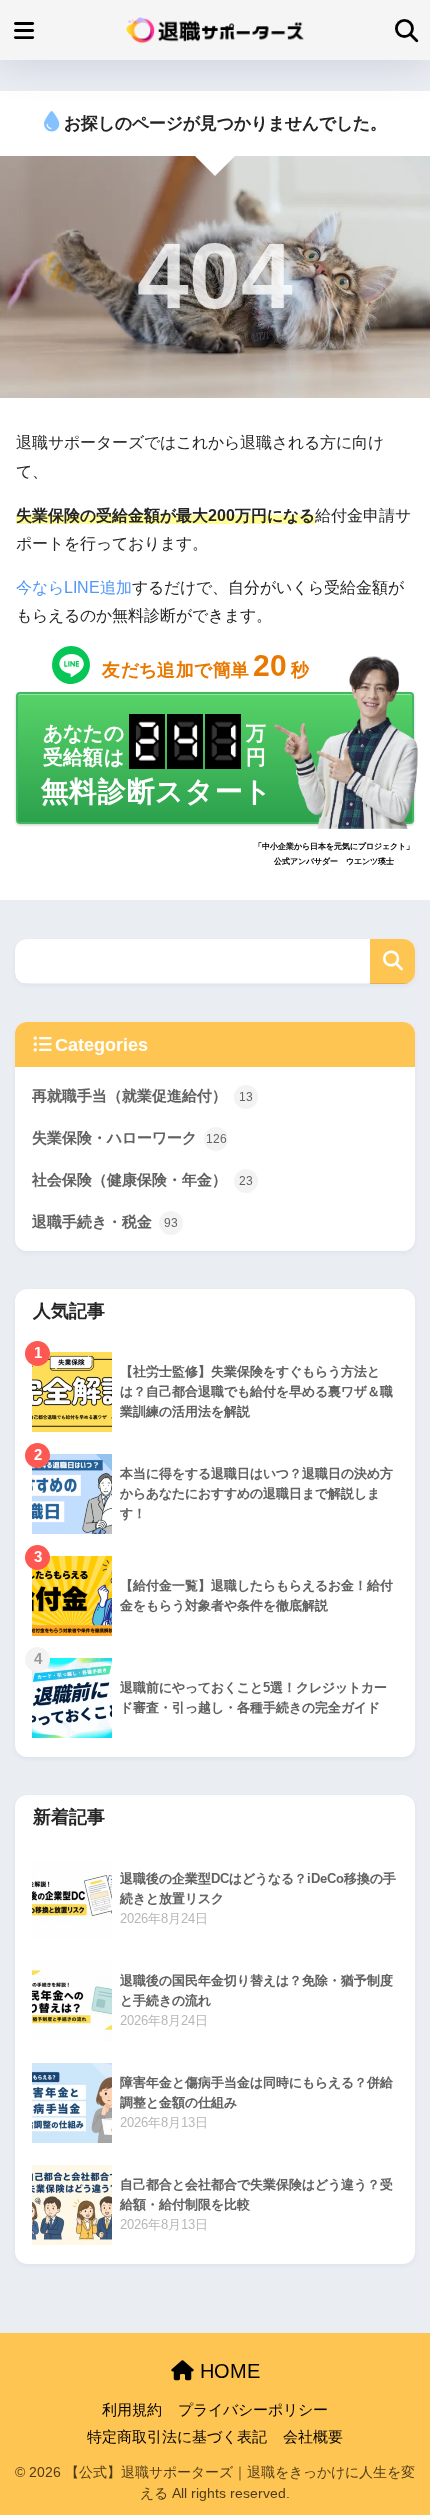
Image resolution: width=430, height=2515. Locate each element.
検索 (392, 961)
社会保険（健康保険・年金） (142, 1179)
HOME (227, 2371)
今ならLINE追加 (74, 587)
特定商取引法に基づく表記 (177, 2437)
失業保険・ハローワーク (129, 1137)
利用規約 (132, 2410)
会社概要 (313, 2437)
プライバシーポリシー (253, 2410)
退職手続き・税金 (105, 1221)
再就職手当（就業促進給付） (142, 1095)
